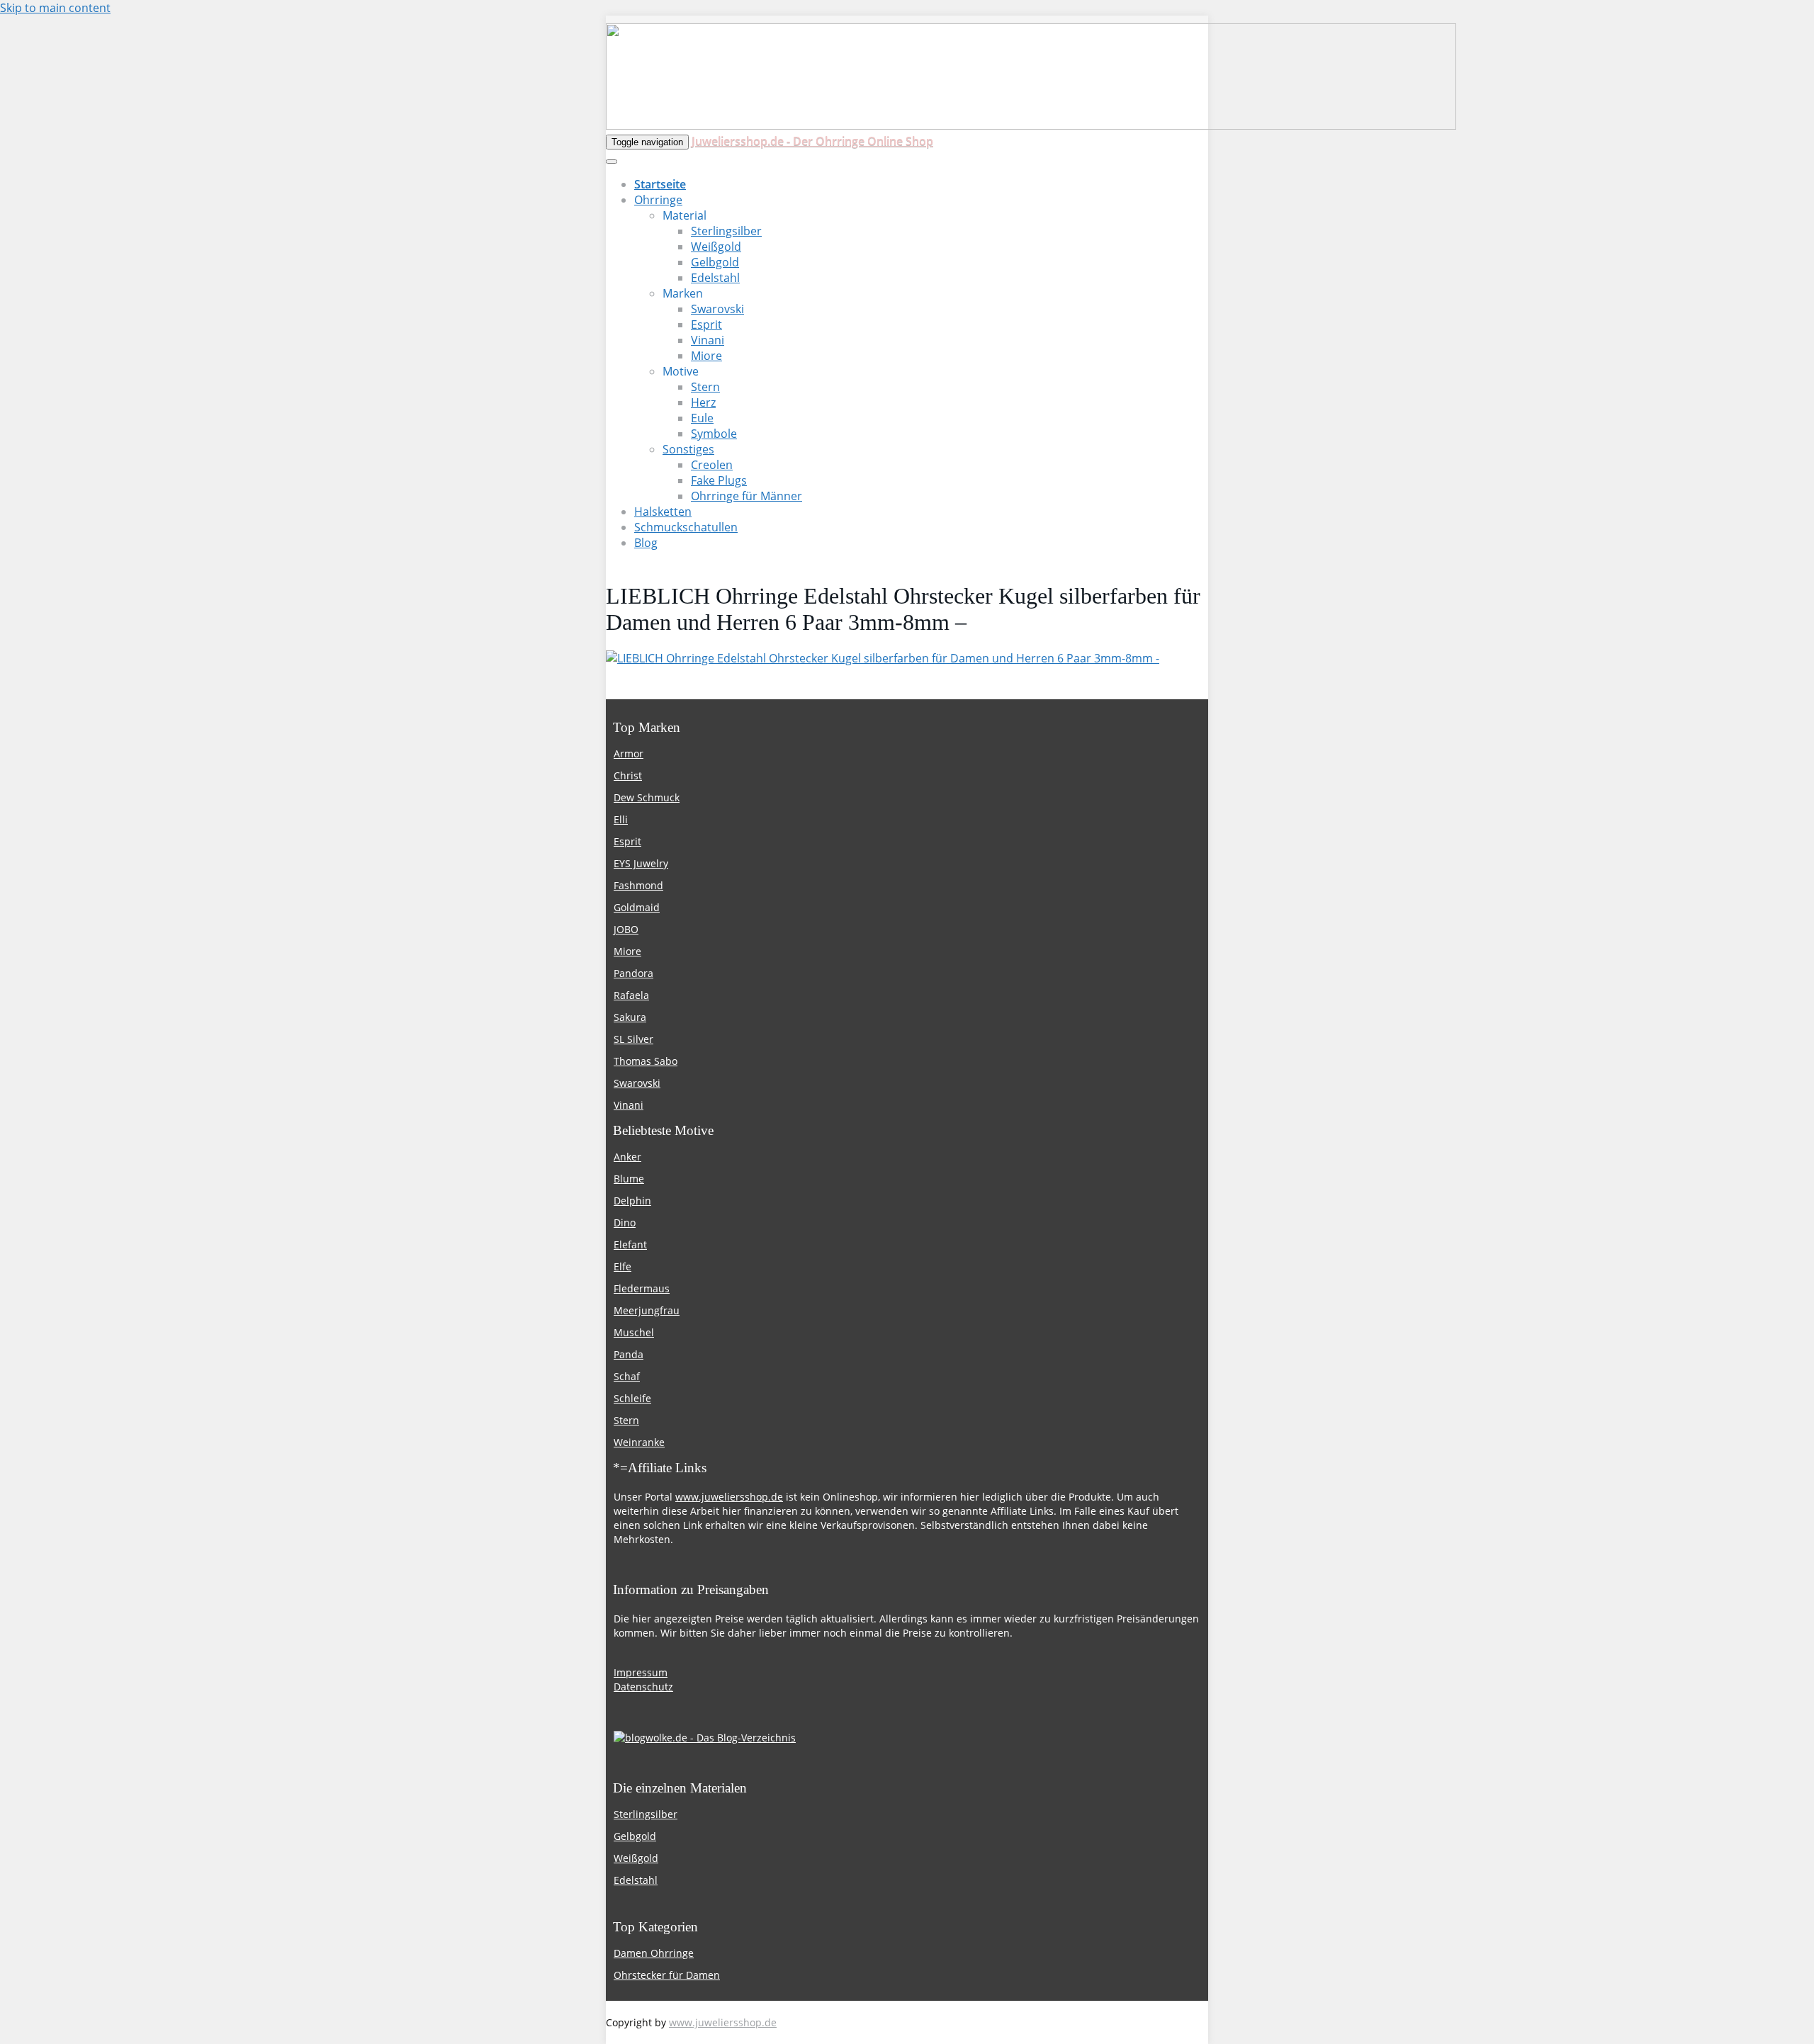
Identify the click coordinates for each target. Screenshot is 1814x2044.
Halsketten (663, 512)
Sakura (630, 1017)
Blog (646, 543)
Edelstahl (715, 278)
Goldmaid (637, 907)
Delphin (632, 1201)
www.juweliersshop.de (729, 1497)
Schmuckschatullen (686, 527)
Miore (706, 356)
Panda (629, 1354)
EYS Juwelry (641, 863)
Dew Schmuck (647, 797)
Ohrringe (658, 200)
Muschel (634, 1332)
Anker (627, 1157)
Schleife (632, 1398)
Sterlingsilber (726, 231)
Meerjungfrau (647, 1310)
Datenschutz (643, 1687)
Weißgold (716, 247)
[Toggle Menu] (612, 162)
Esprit (706, 324)
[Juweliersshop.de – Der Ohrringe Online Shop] (1031, 125)
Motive (681, 371)
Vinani (708, 340)
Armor (629, 753)
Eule (702, 418)
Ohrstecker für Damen (667, 1975)
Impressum (641, 1672)
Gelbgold (715, 262)
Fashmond (638, 885)
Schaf (627, 1376)
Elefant (630, 1244)
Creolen (712, 465)
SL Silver (633, 1039)
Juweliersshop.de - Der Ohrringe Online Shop (812, 141)
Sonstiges (688, 449)
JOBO (626, 929)
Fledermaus (642, 1288)
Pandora (633, 973)
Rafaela (631, 995)
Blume (629, 1179)
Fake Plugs (719, 480)
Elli (621, 819)
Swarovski (717, 309)
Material (685, 215)
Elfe (622, 1266)
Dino (625, 1223)
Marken (683, 293)
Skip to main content (55, 8)
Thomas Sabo (646, 1061)
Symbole (714, 434)
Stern (705, 387)
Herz (703, 402)
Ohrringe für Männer (747, 496)
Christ (628, 775)
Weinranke (639, 1442)
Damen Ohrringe (654, 1953)
